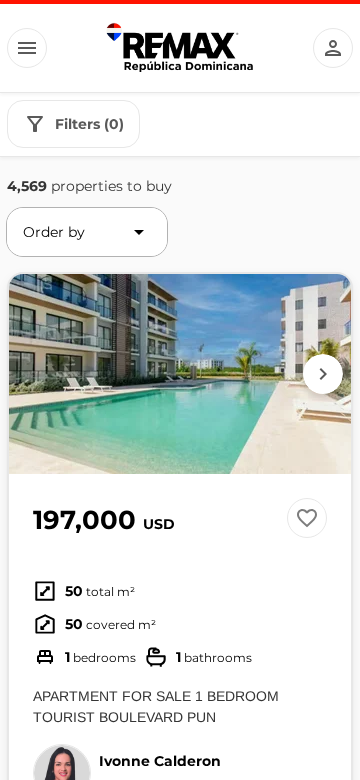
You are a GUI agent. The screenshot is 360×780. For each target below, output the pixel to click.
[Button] (27, 48)
